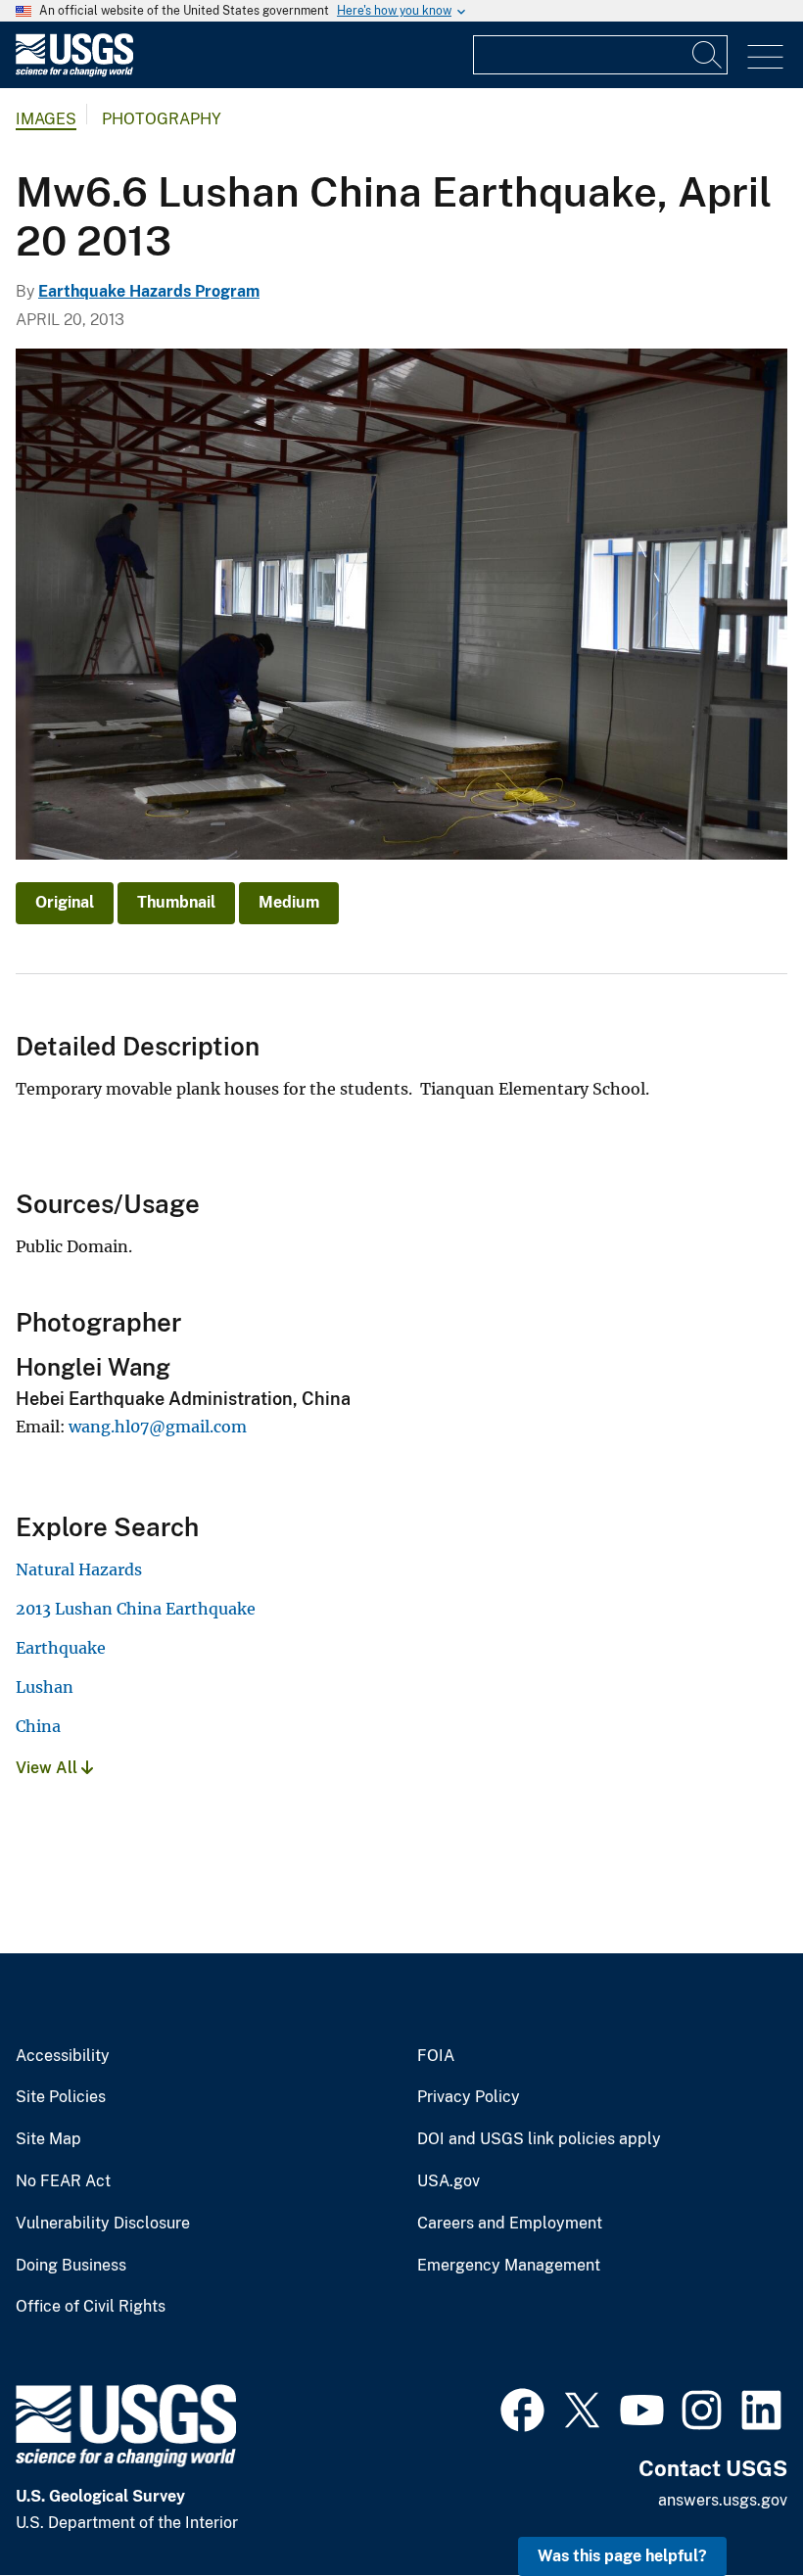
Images (46, 119)
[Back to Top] (732, 2505)
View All (48, 1768)
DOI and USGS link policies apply (539, 2139)
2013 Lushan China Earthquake (136, 1609)
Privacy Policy (469, 2097)
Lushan (45, 1687)
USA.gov (449, 2181)
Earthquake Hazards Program (149, 291)
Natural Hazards (79, 1569)
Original (65, 902)
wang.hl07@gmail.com (158, 1427)
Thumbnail (176, 902)
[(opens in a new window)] (522, 2408)
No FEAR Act (63, 2181)
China (38, 1726)
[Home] (74, 72)
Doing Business (71, 2266)
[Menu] (765, 57)
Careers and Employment (510, 2224)
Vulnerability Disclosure (103, 2224)
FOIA (436, 2056)
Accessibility (63, 2056)
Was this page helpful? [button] (622, 2556)
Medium (289, 902)
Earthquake (61, 1648)
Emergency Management (509, 2266)
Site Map (48, 2139)
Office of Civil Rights (91, 2307)
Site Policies (61, 2097)
